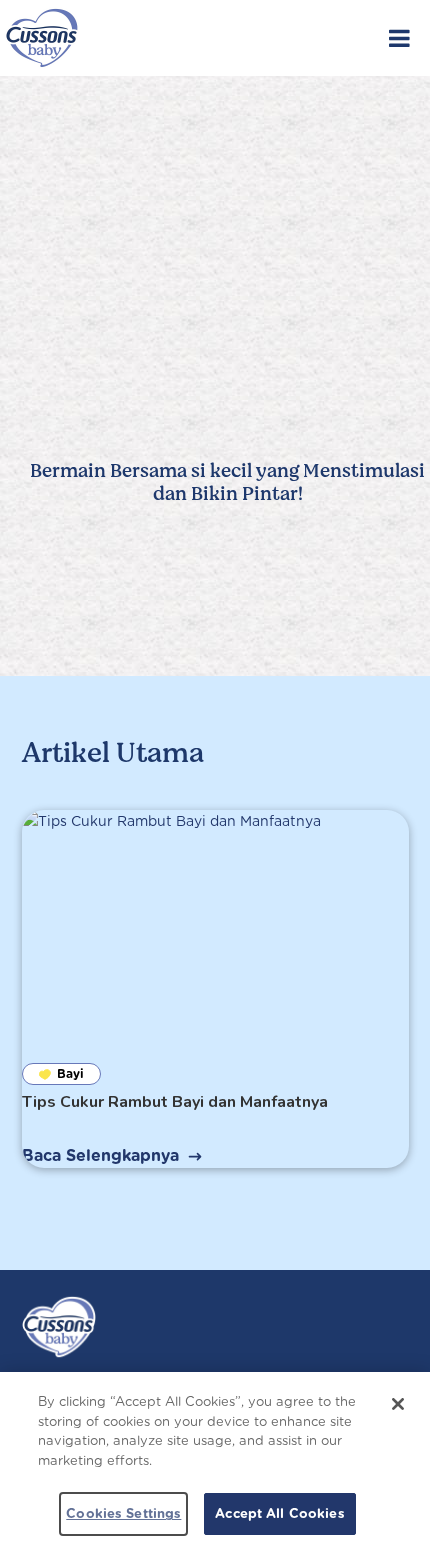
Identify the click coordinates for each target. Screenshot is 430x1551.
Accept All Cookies (279, 1513)
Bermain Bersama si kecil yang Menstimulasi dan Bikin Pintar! (227, 482)
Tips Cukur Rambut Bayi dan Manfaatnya (175, 1102)
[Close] (398, 1404)
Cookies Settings (123, 1513)
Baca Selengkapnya (100, 1155)
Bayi (70, 1073)
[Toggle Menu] (399, 38)
